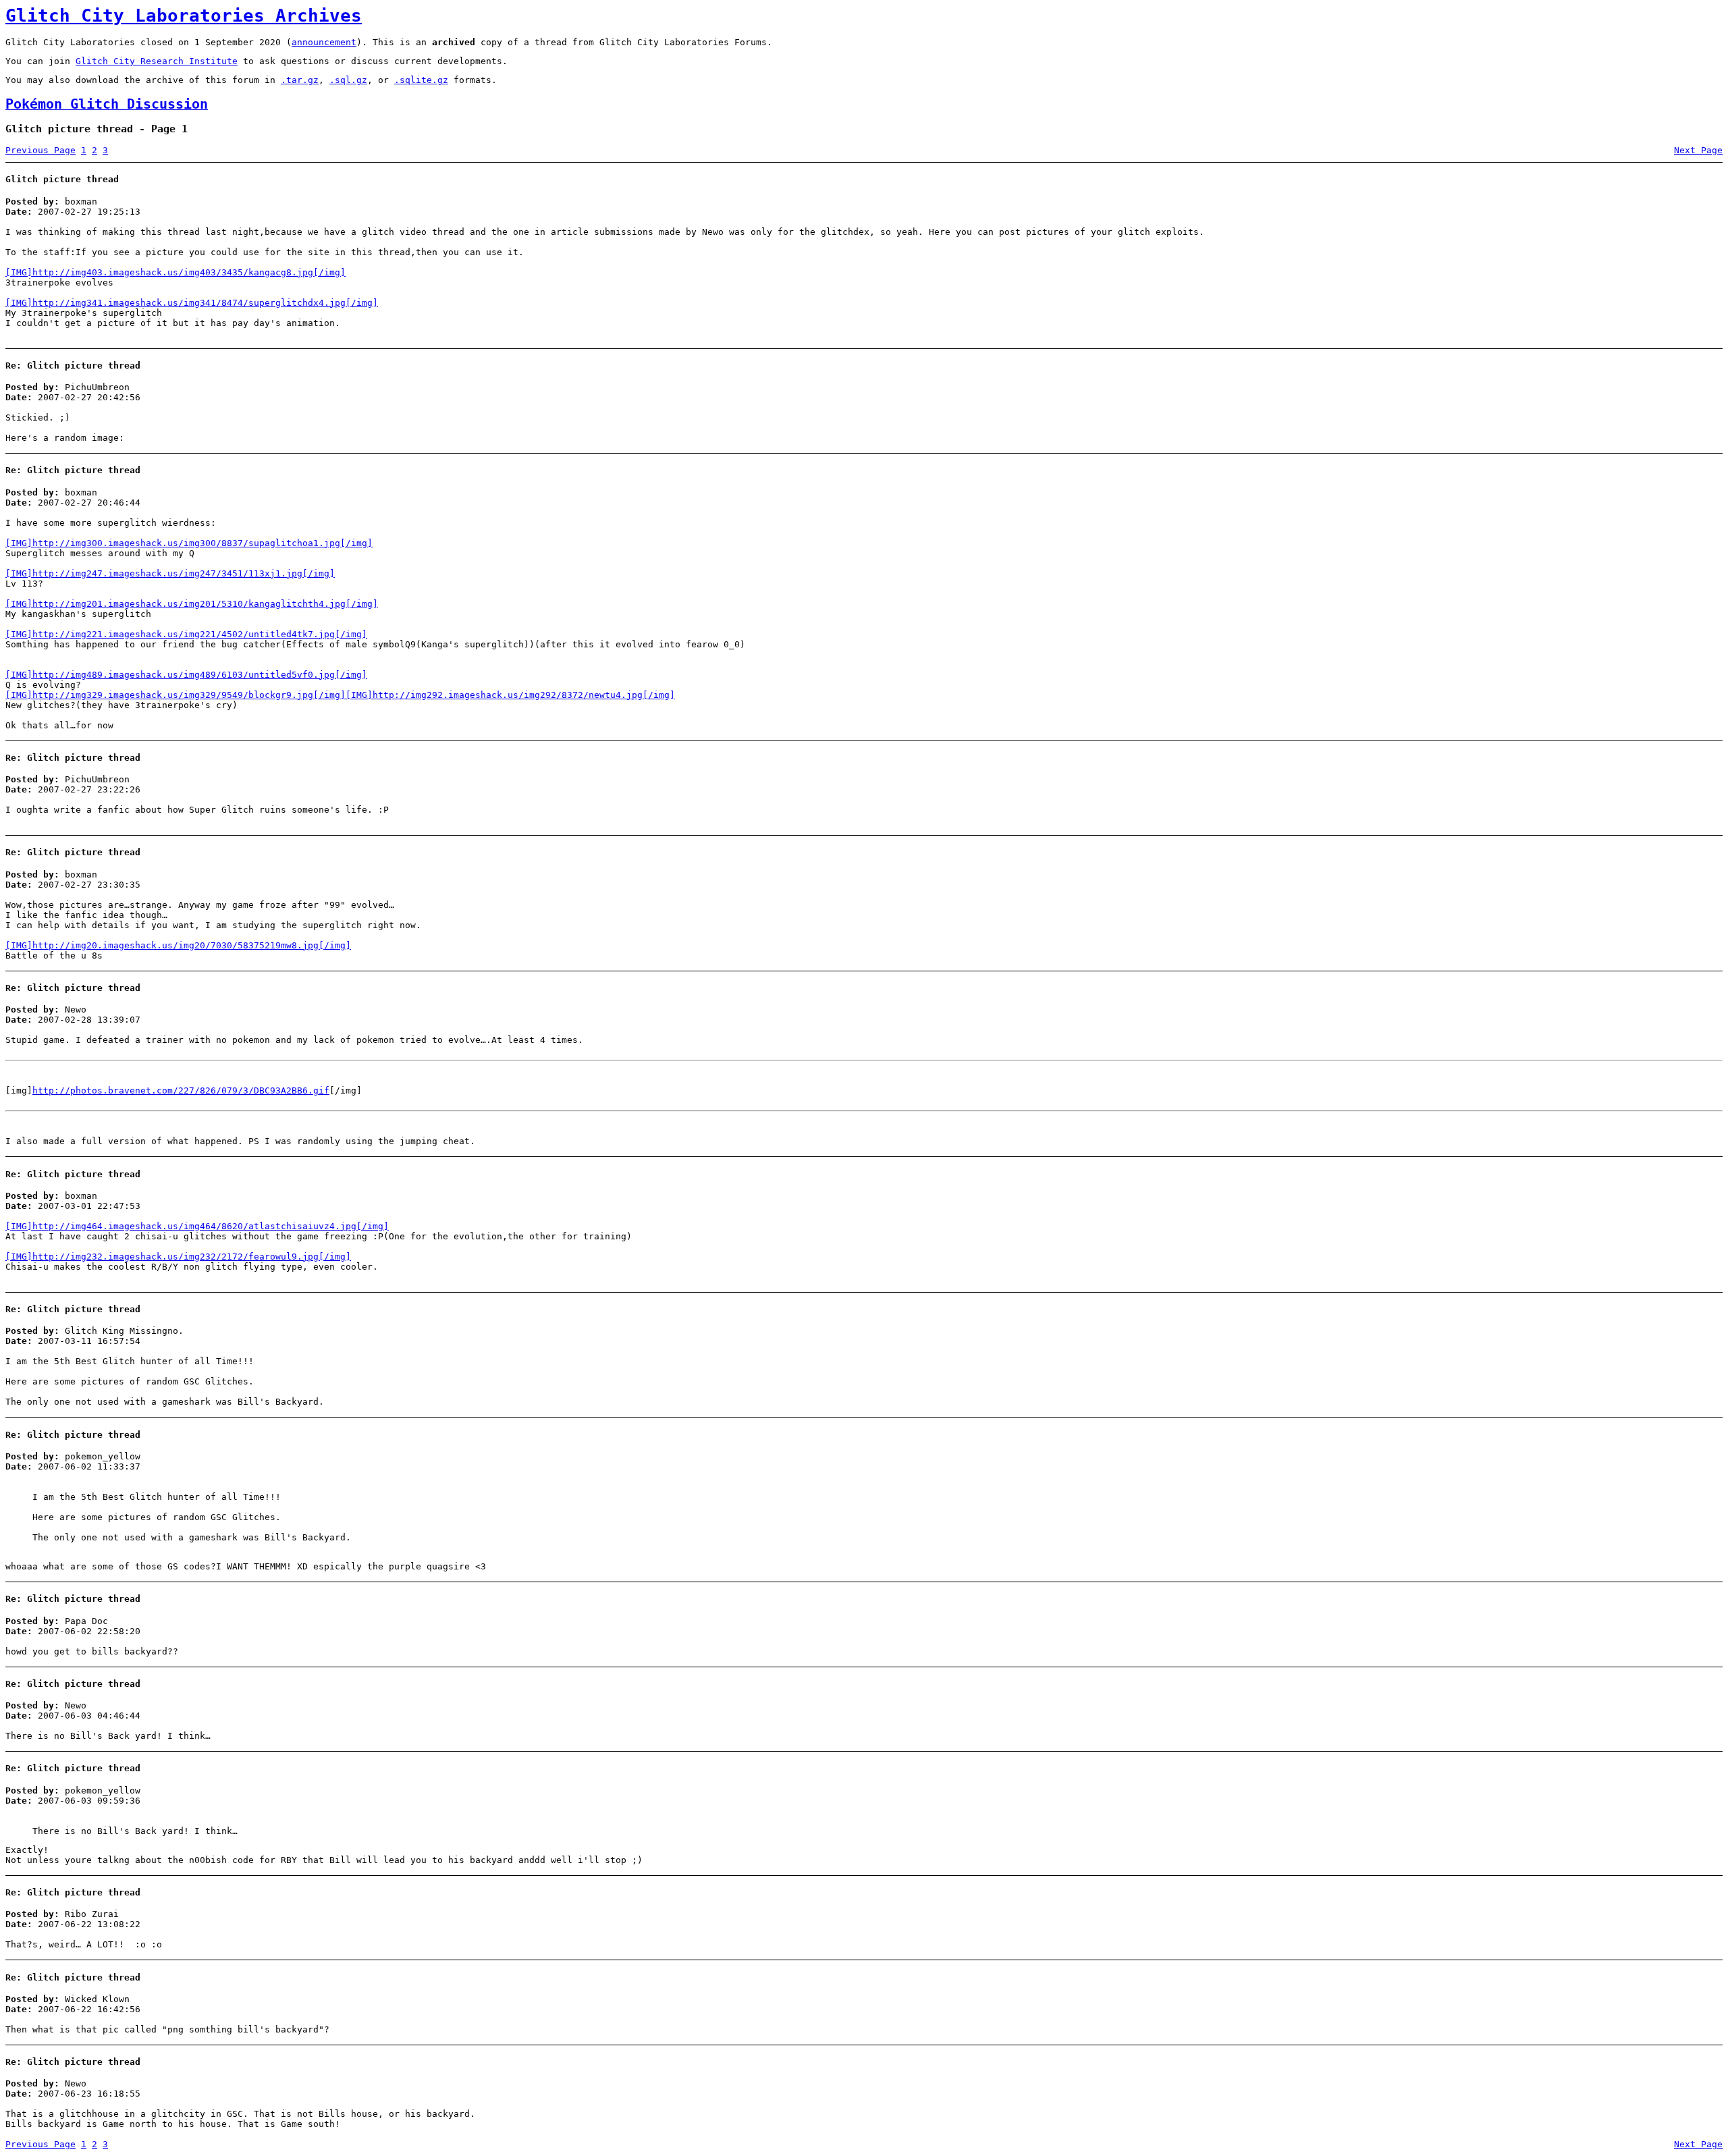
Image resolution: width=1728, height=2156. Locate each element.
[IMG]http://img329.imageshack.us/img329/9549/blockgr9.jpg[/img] (175, 695)
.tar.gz (300, 80)
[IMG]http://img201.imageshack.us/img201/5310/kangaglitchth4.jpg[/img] (192, 604)
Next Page (1698, 150)
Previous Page (40, 150)
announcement (324, 42)
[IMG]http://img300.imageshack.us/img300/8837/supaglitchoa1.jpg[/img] (189, 543)
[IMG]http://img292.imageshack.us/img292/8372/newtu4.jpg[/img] (510, 695)
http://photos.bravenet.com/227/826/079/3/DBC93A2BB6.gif (181, 1090)
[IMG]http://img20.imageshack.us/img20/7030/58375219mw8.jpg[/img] (178, 945)
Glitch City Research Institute (157, 61)
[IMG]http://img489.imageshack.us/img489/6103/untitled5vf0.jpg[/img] (186, 675)
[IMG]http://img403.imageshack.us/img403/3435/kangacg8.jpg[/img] (175, 272)
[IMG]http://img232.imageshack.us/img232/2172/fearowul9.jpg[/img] (178, 1257)
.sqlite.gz (421, 80)
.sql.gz (348, 80)
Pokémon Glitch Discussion (107, 104)
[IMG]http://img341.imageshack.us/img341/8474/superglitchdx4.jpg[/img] (192, 303)
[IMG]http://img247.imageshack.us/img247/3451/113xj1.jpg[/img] (170, 573)
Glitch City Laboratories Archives (184, 16)
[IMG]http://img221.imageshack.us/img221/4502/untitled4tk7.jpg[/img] (186, 634)
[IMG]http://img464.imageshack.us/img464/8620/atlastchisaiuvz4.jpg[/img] (197, 1226)
